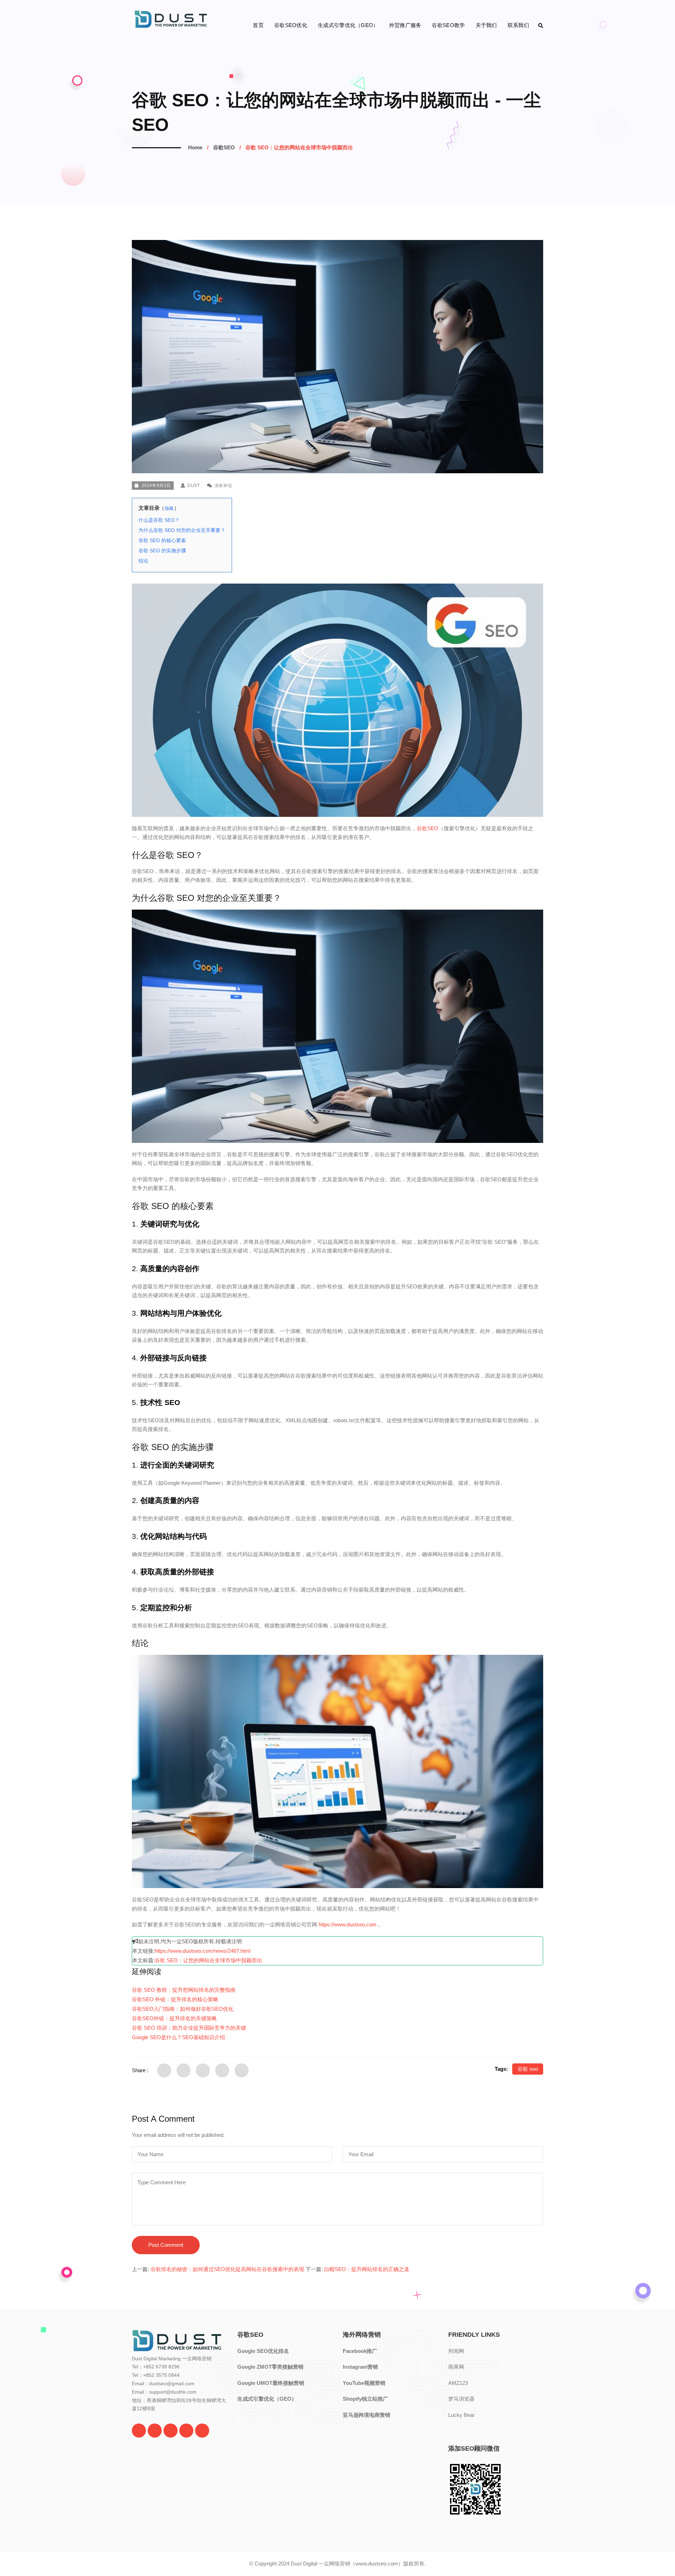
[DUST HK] (202, 2431)
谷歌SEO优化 (291, 25)
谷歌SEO (224, 147)
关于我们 (486, 25)
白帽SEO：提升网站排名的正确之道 (367, 2269)
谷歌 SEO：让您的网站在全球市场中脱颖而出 (208, 1960)
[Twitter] (139, 2431)
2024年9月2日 (156, 486)
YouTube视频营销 (364, 2383)
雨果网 (456, 2367)
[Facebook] (155, 2431)
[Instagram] (186, 2431)
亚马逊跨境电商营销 (367, 2415)
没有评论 (223, 486)
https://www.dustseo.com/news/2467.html (202, 1951)
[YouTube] (171, 2431)
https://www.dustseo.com (348, 1924)
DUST (193, 486)
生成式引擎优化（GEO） (348, 25)
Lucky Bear (461, 2415)
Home (195, 147)
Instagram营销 (360, 2367)
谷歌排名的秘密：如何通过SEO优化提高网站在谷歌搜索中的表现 (227, 2269)
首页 (258, 25)
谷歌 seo (528, 2069)
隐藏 (169, 508)
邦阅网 (456, 2351)
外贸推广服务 (405, 25)
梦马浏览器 (461, 2399)
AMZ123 (458, 2383)
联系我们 (518, 25)
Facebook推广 (360, 2351)
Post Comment (166, 2245)
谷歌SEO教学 (448, 25)
